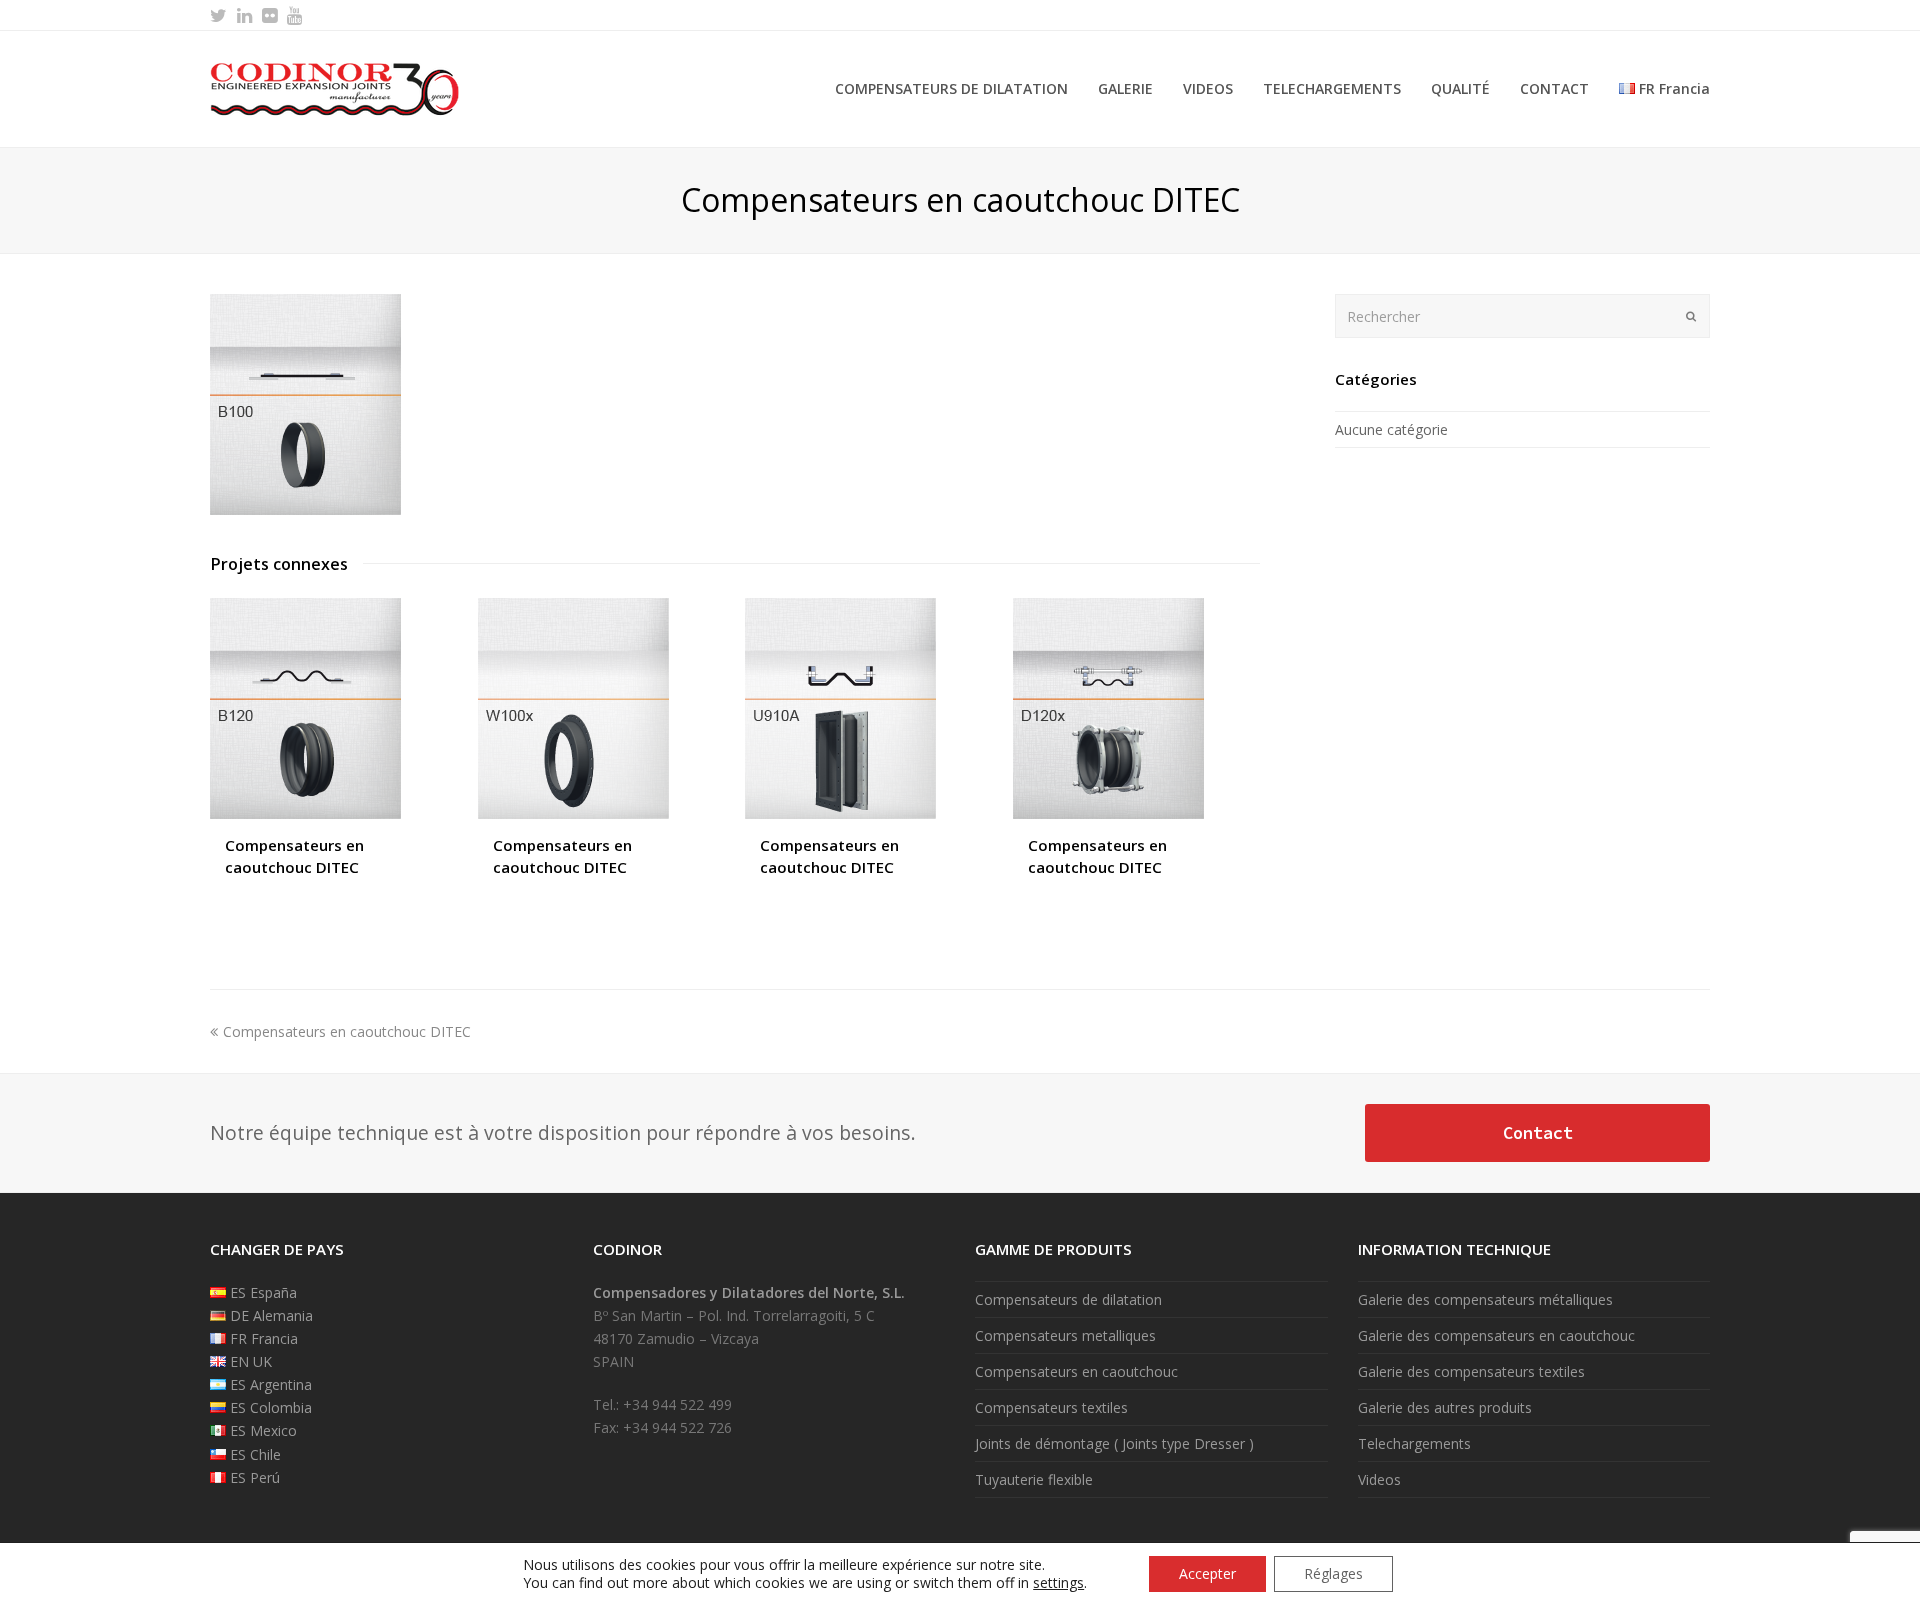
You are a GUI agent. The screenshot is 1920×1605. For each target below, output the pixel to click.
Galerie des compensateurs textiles (1471, 1371)
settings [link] (1058, 1582)
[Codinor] (335, 87)
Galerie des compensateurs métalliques (1485, 1299)
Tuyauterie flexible (1034, 1479)
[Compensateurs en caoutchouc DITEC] (305, 509)
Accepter (1207, 1573)
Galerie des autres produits (1445, 1407)
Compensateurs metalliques (1065, 1335)
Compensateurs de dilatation (1068, 1299)
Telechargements (1414, 1443)
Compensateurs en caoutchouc (1076, 1371)
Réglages (1333, 1573)
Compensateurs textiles (1051, 1407)
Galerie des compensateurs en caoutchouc (1496, 1335)
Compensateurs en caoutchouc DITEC (346, 1031)
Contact (1538, 1133)
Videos (1379, 1479)
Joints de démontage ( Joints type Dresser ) (1114, 1443)
